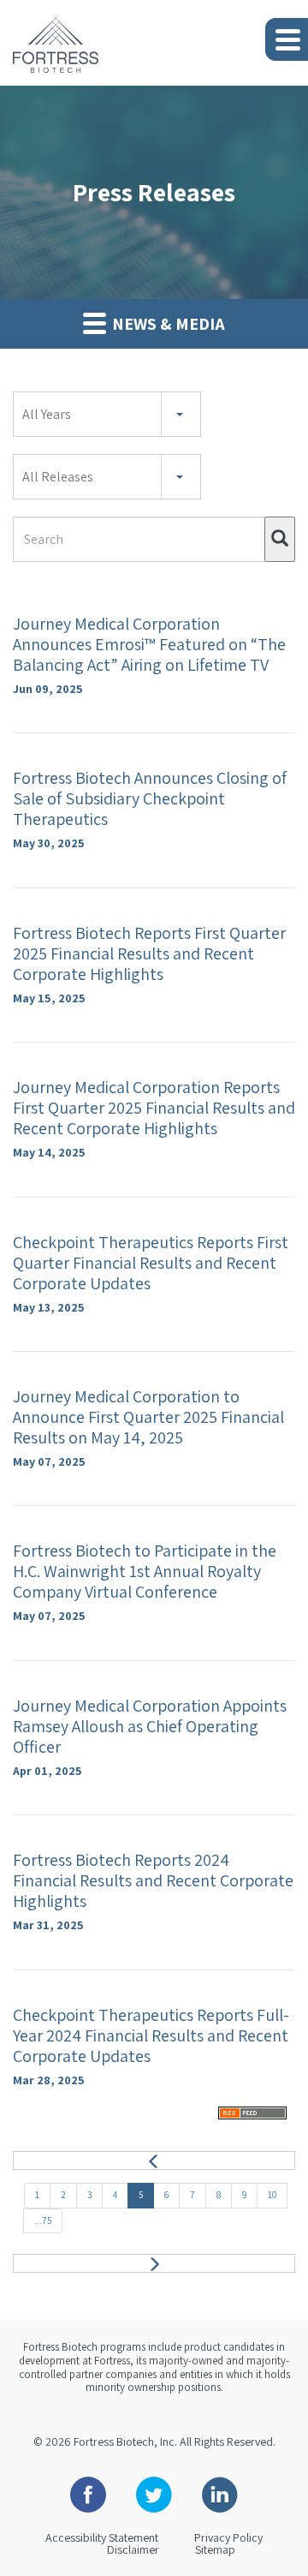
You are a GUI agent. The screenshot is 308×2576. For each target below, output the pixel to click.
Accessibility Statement (102, 2537)
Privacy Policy (228, 2537)
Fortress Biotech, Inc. (125, 2442)
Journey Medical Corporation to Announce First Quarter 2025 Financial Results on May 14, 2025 (148, 1417)
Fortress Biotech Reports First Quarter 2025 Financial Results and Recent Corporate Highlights (149, 953)
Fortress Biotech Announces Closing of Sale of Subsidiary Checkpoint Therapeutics (150, 798)
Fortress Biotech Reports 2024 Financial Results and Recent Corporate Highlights (153, 1880)
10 (272, 2195)
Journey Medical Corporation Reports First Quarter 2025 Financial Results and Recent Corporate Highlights (154, 1108)
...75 (43, 2220)
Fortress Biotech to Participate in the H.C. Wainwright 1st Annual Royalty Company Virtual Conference (145, 1571)
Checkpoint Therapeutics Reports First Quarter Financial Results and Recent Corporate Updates (151, 1263)
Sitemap (215, 2549)
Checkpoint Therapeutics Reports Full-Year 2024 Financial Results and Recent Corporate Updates (151, 2035)
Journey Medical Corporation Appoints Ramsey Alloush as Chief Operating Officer (150, 1726)
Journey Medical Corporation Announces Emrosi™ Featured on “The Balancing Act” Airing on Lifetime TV (149, 644)
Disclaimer (133, 2549)
